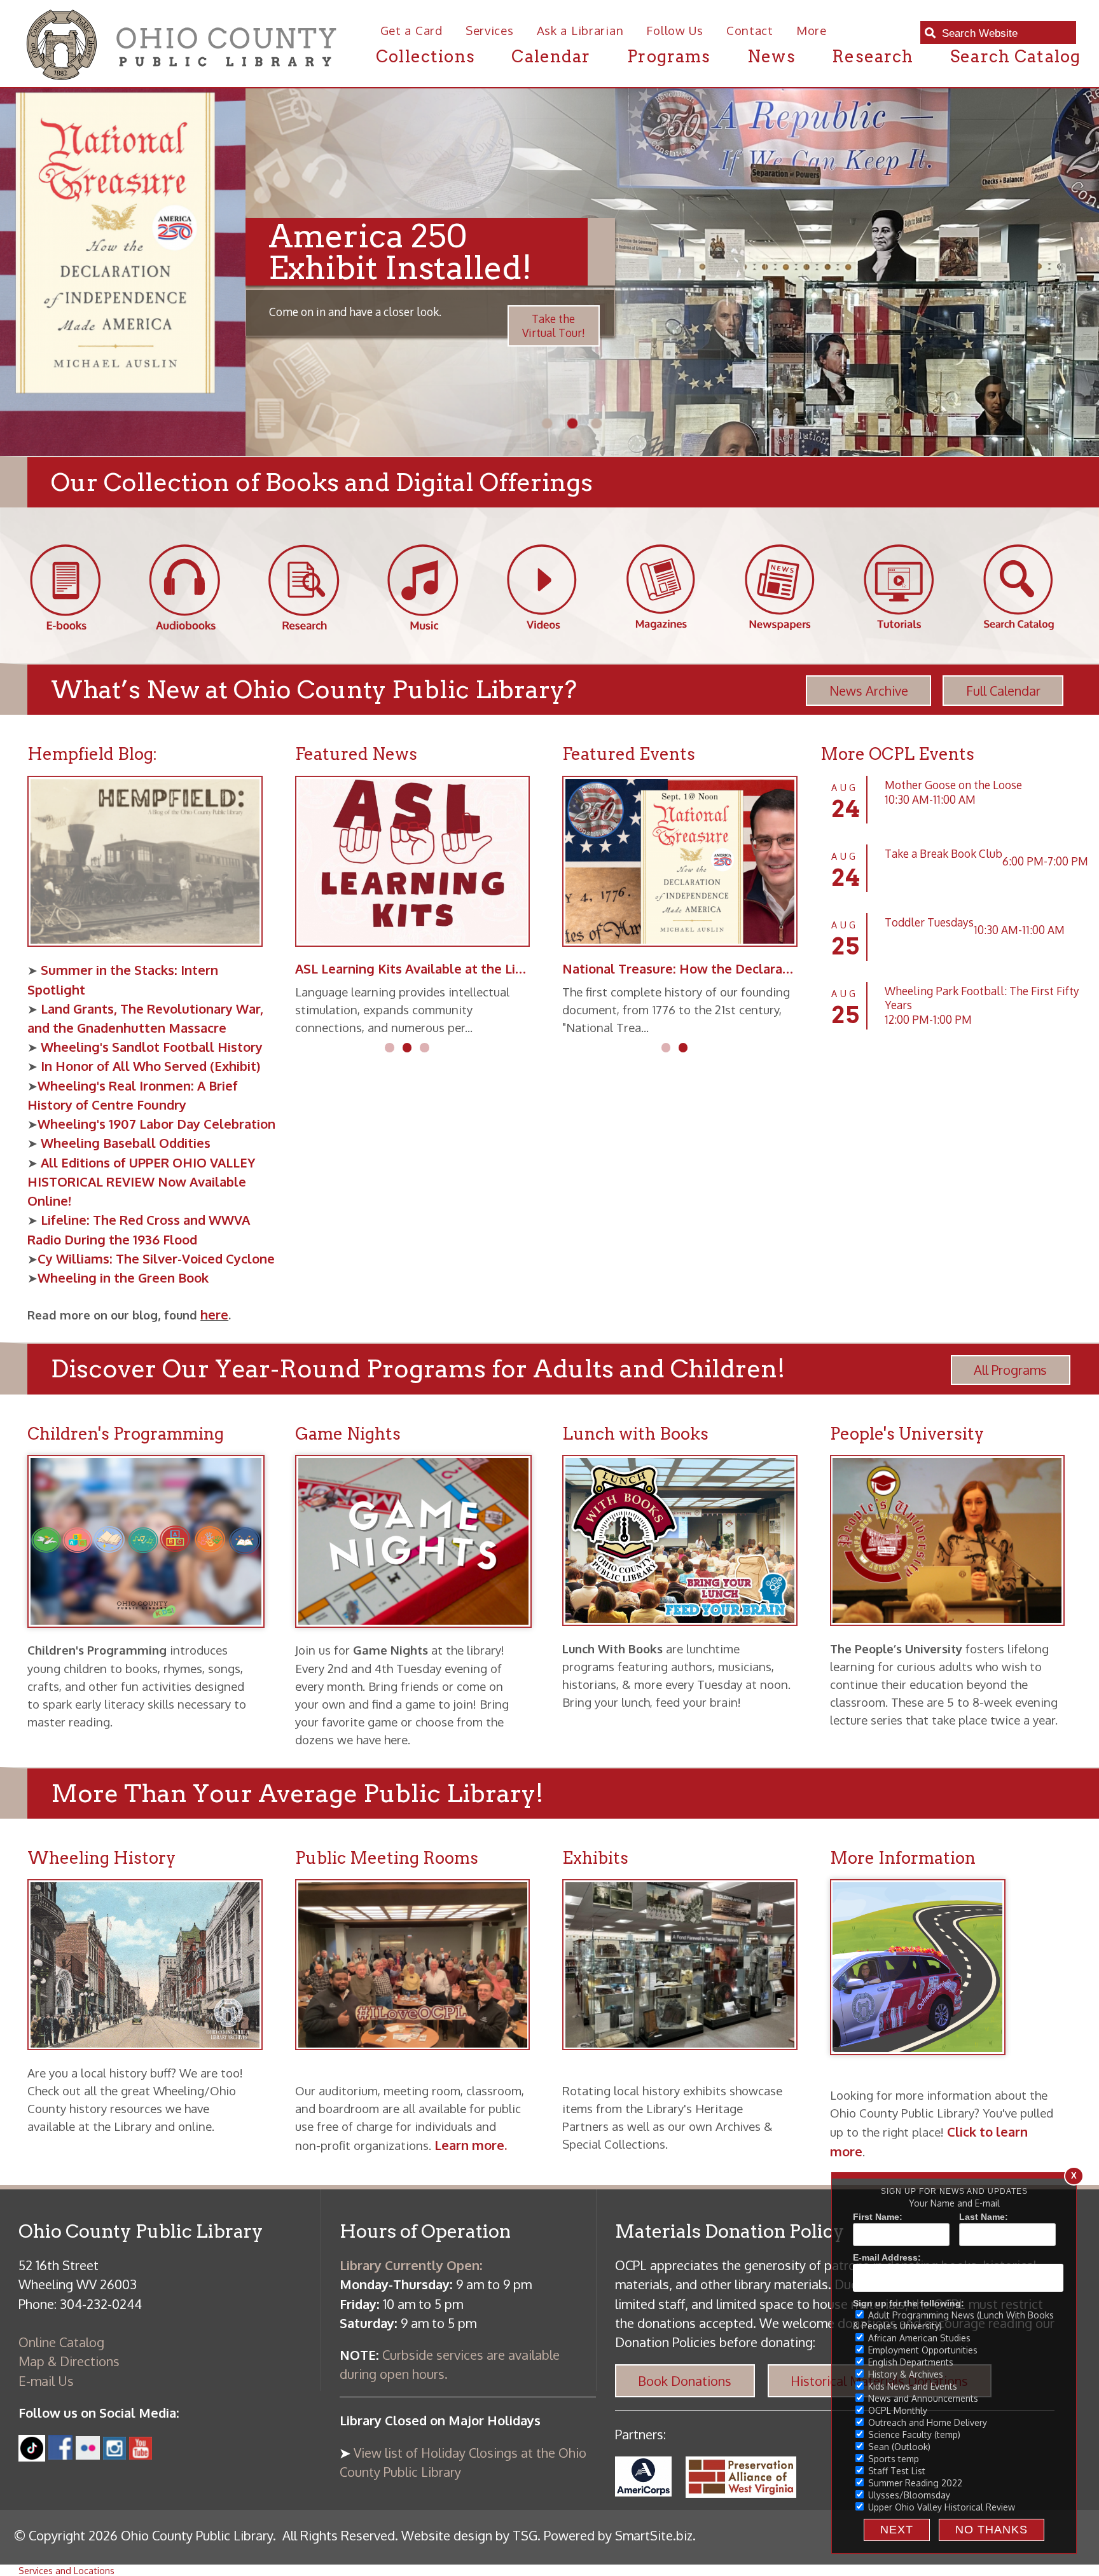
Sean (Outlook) (898, 2447)
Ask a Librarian (580, 30)
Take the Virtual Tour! (308, 326)
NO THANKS (992, 2530)
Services (490, 30)
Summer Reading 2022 (914, 2483)
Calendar (551, 56)
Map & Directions (69, 2361)
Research (873, 56)
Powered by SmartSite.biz (618, 2535)
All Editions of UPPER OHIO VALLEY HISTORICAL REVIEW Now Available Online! (141, 1181)
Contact (750, 30)
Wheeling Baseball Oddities (126, 1143)
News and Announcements (922, 2398)
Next (897, 2530)
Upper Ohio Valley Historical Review (940, 2507)
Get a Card (411, 30)
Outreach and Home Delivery (926, 2422)
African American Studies (918, 2338)
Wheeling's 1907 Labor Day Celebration (156, 1124)
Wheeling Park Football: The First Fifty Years (982, 998)
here (214, 1314)
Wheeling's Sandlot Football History (150, 1047)
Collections (425, 56)
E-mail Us (46, 2381)
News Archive (869, 691)
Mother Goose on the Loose (953, 785)
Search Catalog (1015, 56)
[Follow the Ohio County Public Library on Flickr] (87, 2455)
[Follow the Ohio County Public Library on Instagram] (113, 2455)
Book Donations (685, 2381)
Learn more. (471, 2145)
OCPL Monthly (896, 2410)
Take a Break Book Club (943, 853)
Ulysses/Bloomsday (908, 2495)
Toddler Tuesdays (929, 922)
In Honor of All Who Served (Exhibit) (149, 1066)
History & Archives (904, 2374)
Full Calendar (1003, 691)
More (812, 30)
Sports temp (892, 2459)
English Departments (909, 2362)
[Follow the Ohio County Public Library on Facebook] (61, 2455)
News (771, 56)
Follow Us (674, 30)
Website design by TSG (469, 2535)
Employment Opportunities (922, 2350)
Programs (669, 56)
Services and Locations (66, 2570)
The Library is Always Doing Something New (430, 968)
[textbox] (1005, 34)
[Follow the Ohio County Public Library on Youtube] (141, 2455)
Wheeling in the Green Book (123, 1278)
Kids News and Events (911, 2386)
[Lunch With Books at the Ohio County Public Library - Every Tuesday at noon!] (687, 1635)
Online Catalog (61, 2342)
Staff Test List (895, 2471)
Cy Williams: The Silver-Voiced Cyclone (156, 1258)
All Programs (1010, 1370)
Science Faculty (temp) (913, 2435)
